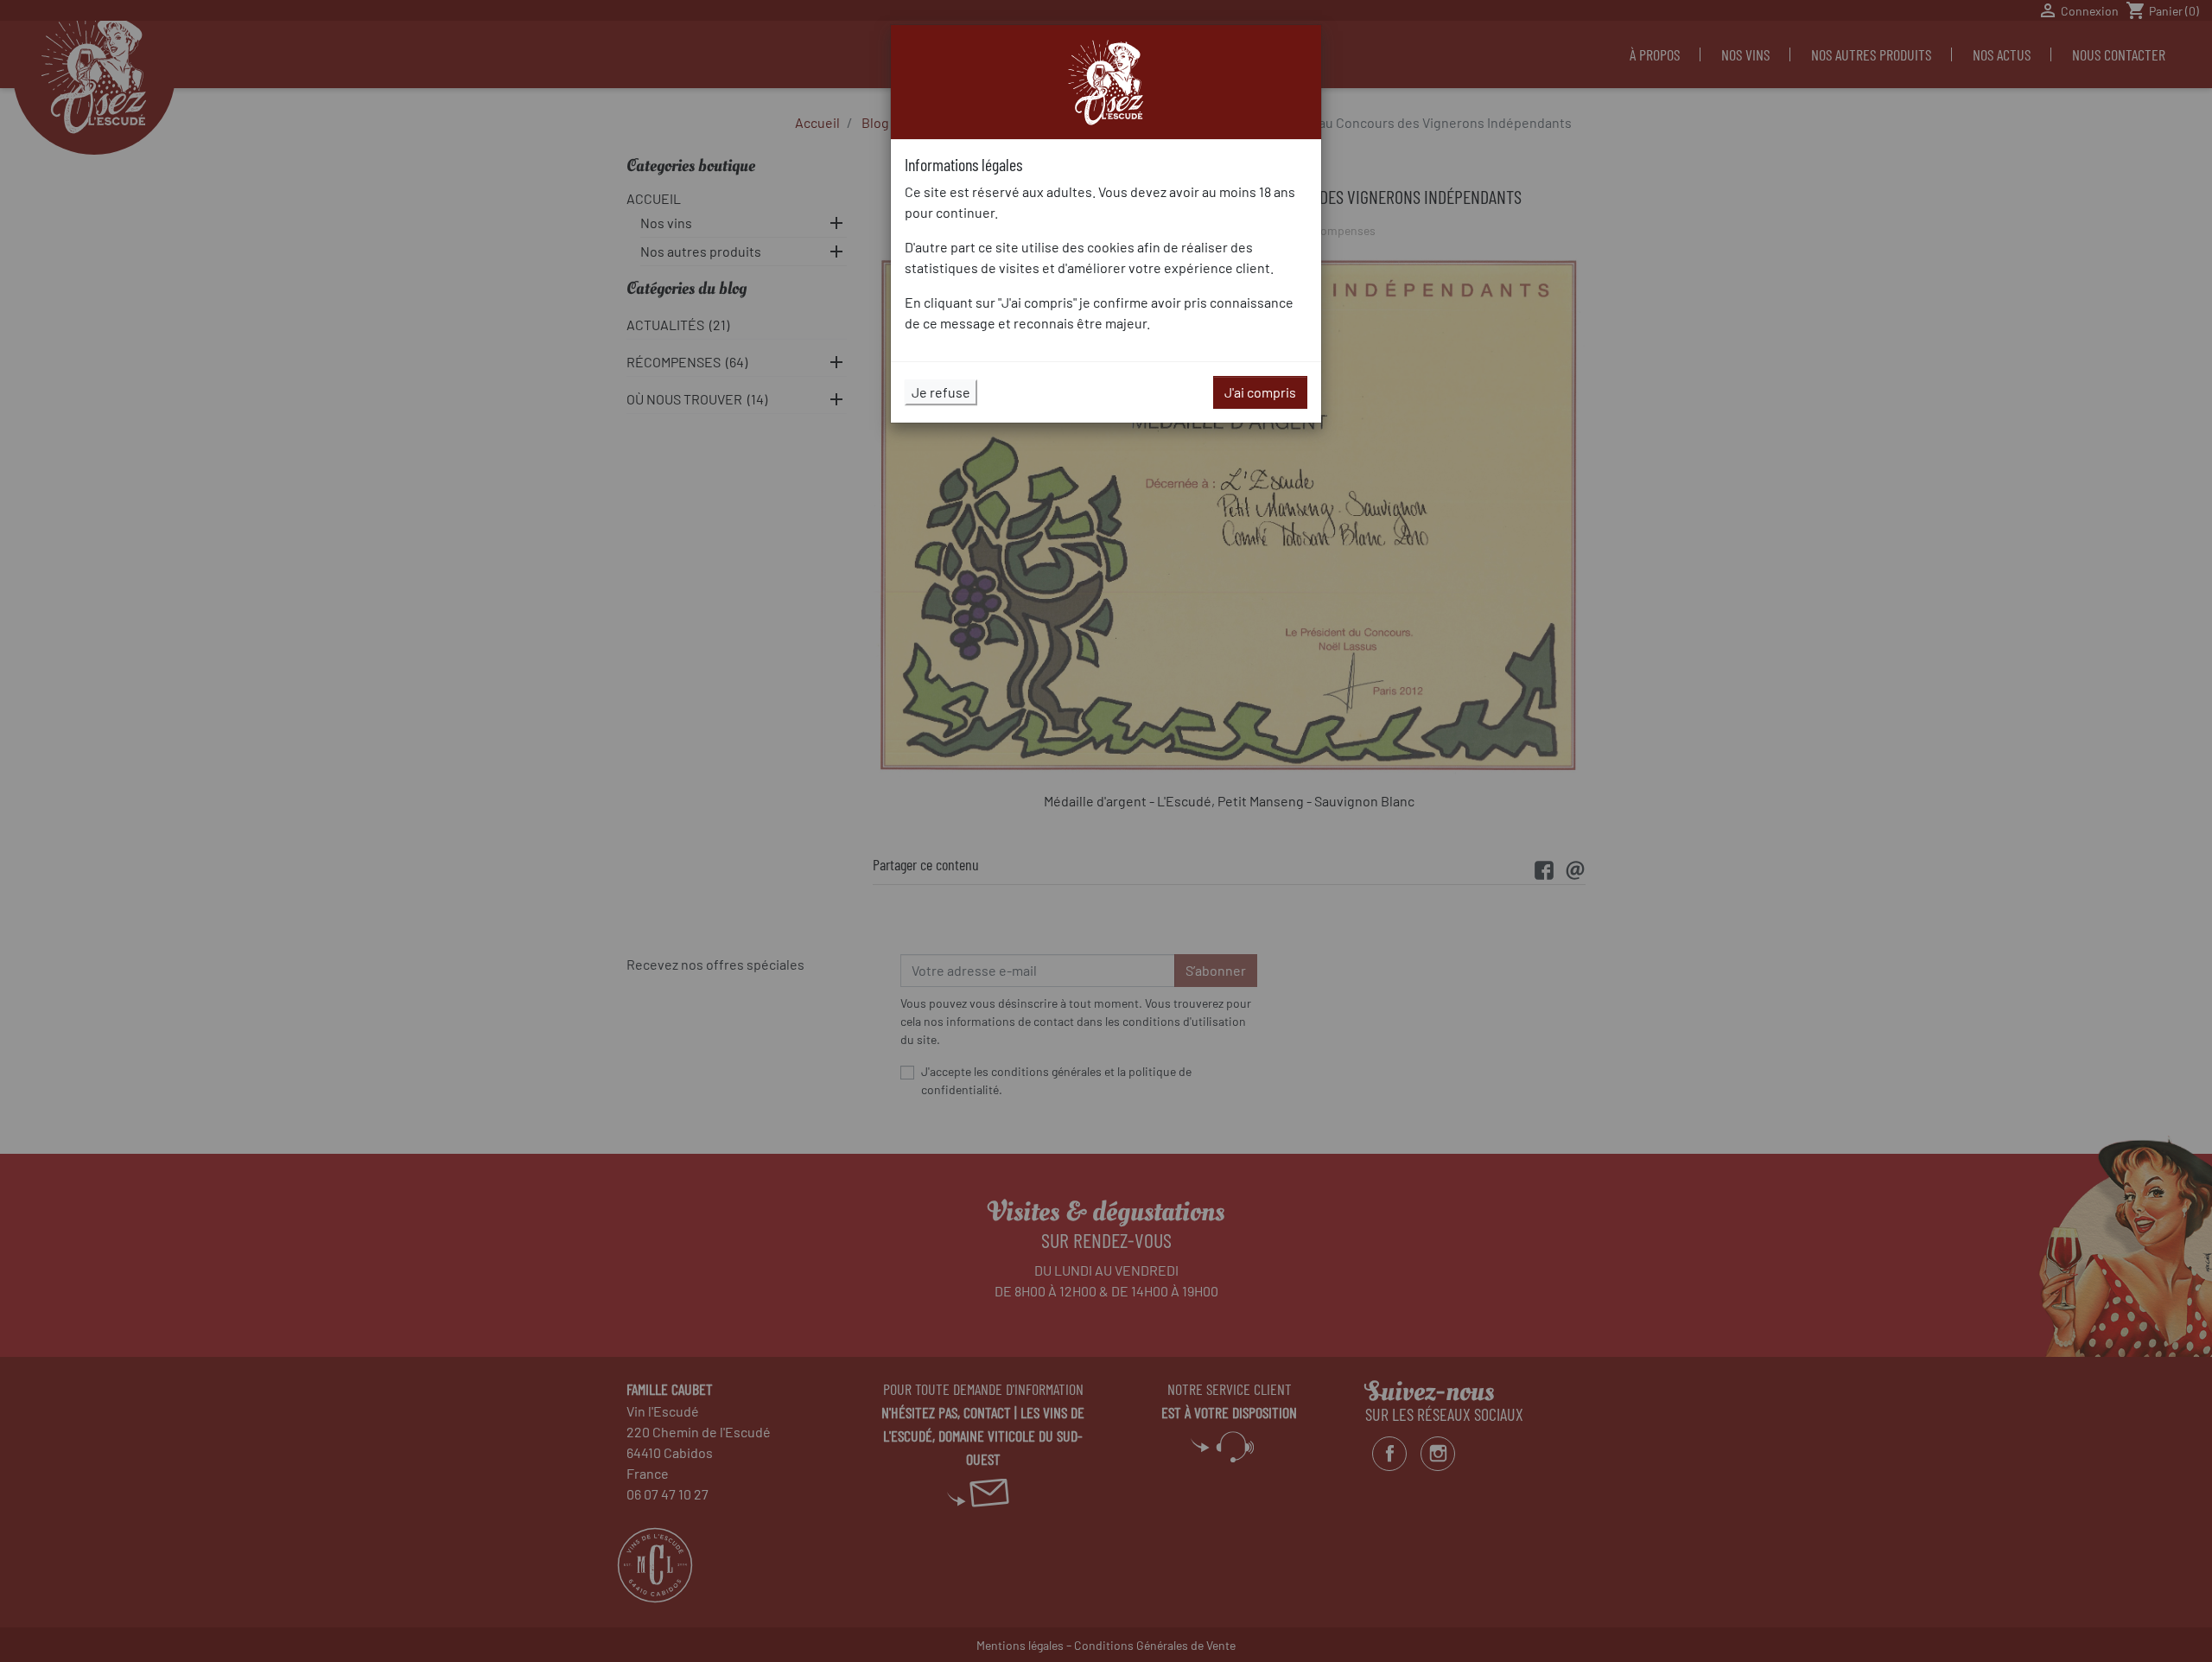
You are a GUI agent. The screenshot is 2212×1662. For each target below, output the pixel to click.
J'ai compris (1260, 392)
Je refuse (941, 392)
